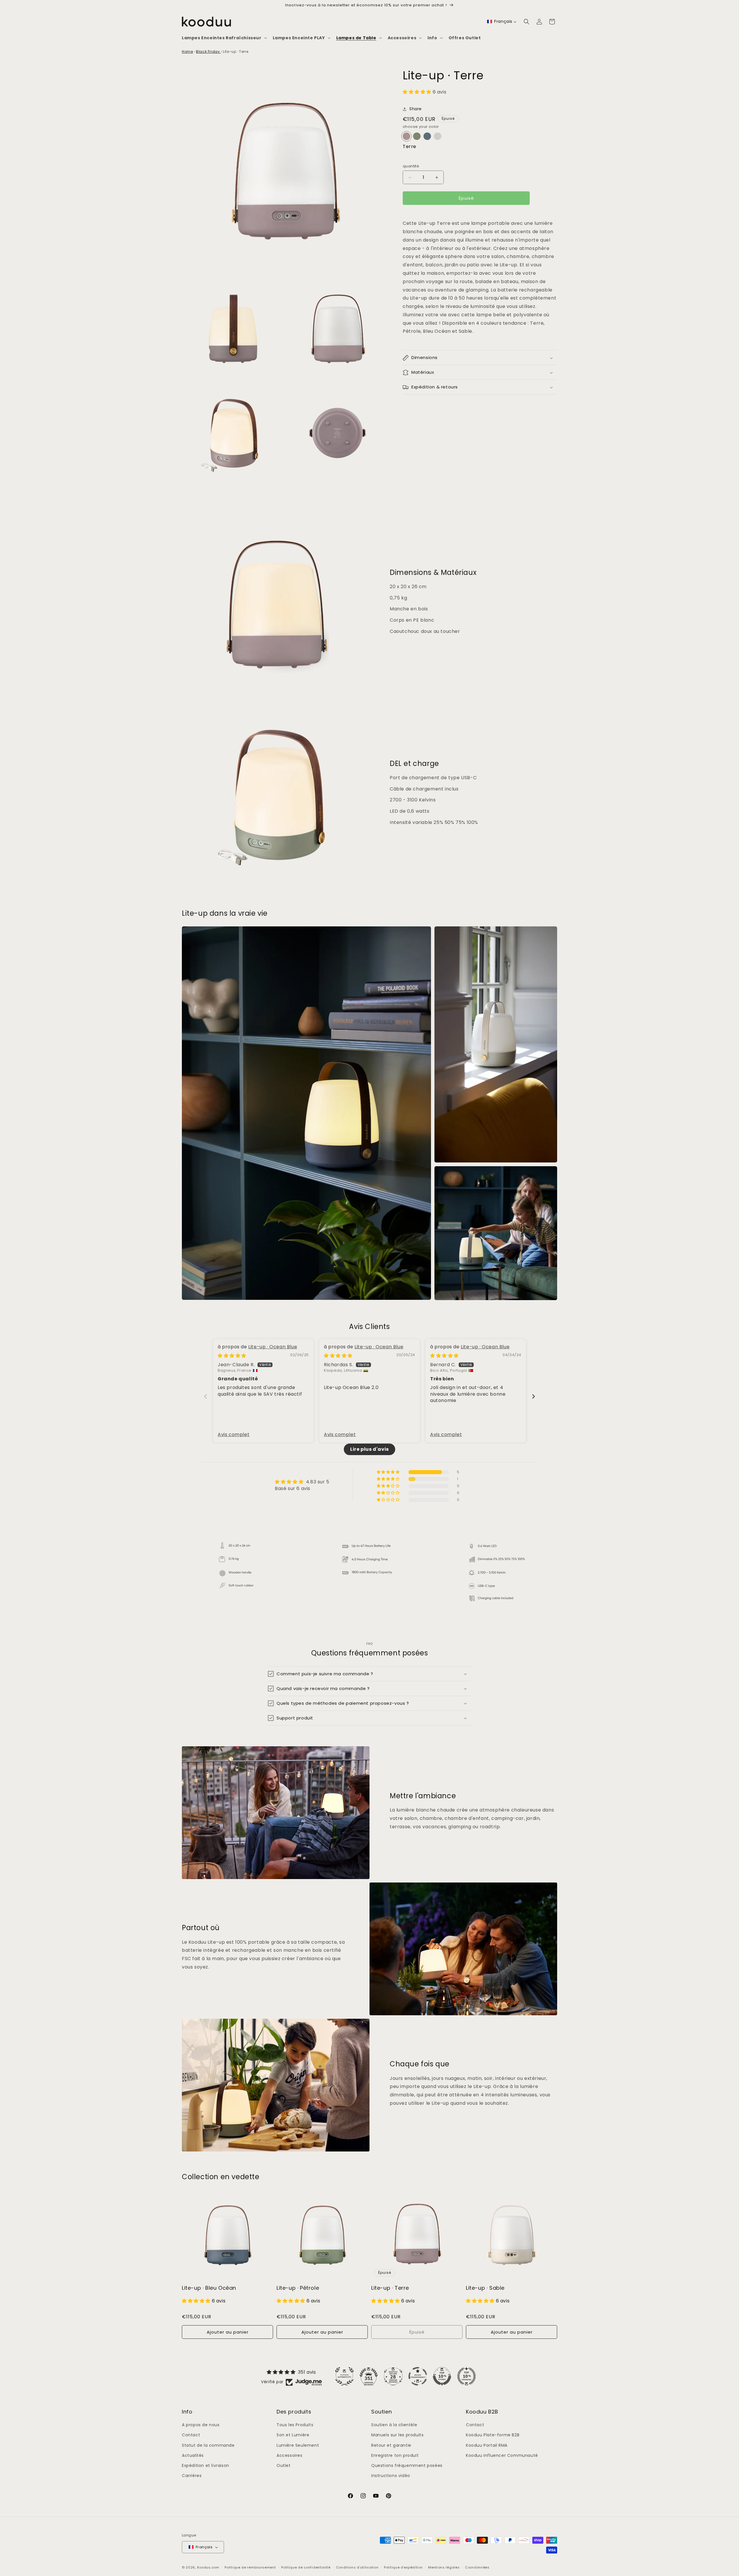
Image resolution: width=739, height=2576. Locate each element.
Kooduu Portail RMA (487, 2445)
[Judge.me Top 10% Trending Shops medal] (466, 2376)
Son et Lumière (293, 2435)
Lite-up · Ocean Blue (273, 1347)
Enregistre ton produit (395, 2455)
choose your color (421, 127)
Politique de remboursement (250, 2567)
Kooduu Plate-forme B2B (493, 2435)
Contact (191, 2435)
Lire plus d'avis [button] (369, 1449)
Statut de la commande (208, 2445)
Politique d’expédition (403, 2567)
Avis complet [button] (234, 1435)
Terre (409, 147)
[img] (232, 1356)
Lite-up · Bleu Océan (209, 2288)
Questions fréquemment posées (407, 2465)
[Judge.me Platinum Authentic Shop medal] (344, 2376)
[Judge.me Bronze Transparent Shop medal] (418, 2376)
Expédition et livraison (206, 2465)
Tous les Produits (295, 2425)
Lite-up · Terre (390, 2288)
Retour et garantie (391, 2445)
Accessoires (290, 2455)
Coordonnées (477, 2567)
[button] (224, 38)
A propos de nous (201, 2425)
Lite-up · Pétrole (298, 2288)
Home (187, 52)
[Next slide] (533, 1396)
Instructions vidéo (391, 2476)
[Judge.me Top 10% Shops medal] (442, 2376)
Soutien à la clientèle (394, 2425)
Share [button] (416, 109)
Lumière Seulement (298, 2445)
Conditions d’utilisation (357, 2567)
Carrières (192, 2476)
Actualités (193, 2455)
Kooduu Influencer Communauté (502, 2455)
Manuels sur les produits (397, 2435)
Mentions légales (444, 2567)
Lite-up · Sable (485, 2288)
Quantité (411, 166)
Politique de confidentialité (306, 2567)
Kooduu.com (208, 2567)
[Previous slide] (206, 1396)
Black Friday (208, 52)
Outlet (284, 2465)
